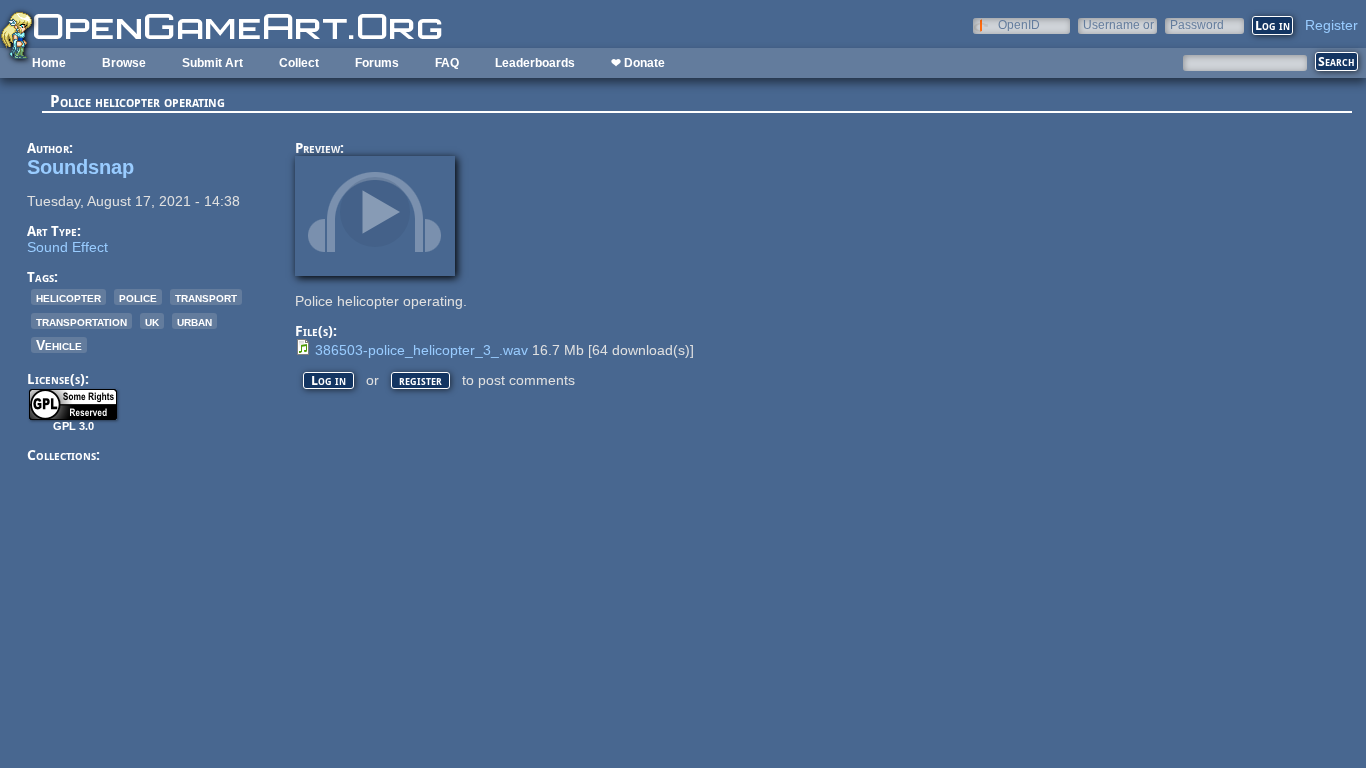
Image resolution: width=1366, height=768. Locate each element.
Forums (377, 63)
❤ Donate (638, 63)
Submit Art (212, 63)
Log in (328, 380)
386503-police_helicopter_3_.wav (421, 350)
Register (1331, 25)
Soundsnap (80, 167)
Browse (124, 63)
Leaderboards (535, 63)
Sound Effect (67, 247)
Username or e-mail (1118, 24)
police (138, 297)
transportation (81, 321)
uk (152, 321)
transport (206, 297)
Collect (299, 63)
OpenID (1019, 24)
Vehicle (59, 345)
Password (1197, 24)
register (420, 380)
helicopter (68, 297)
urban (194, 321)
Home (49, 63)
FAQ (447, 63)
